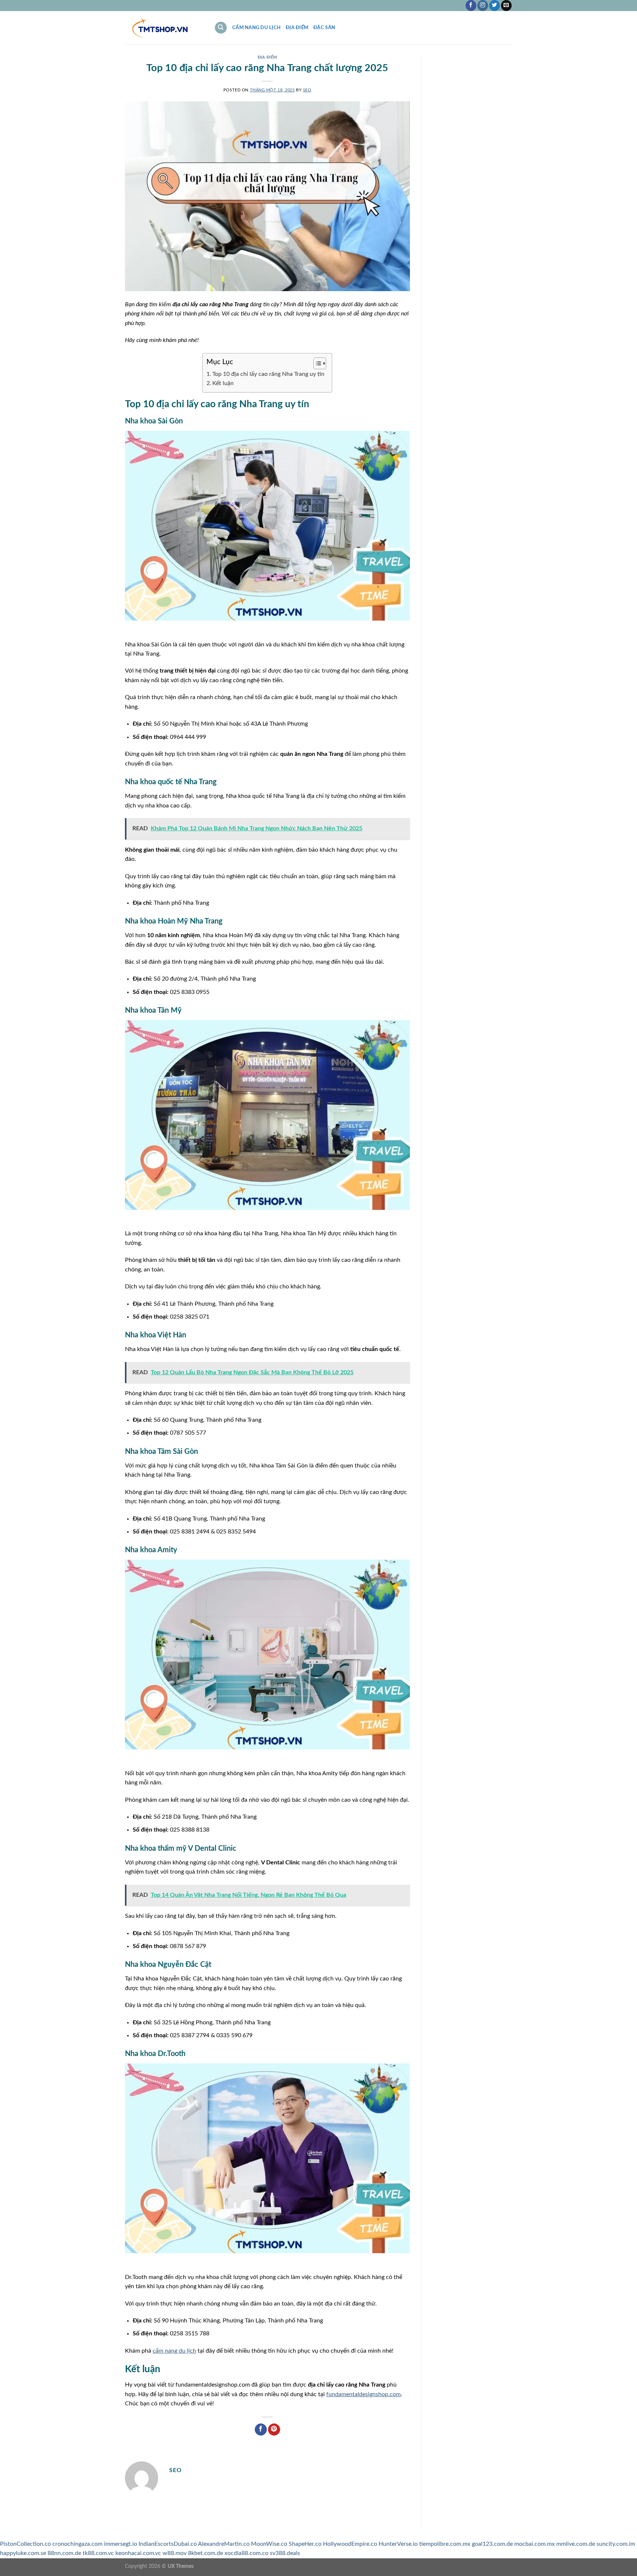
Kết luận (223, 383)
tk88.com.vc (98, 2553)
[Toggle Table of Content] (316, 363)
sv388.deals (285, 2553)
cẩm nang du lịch (174, 2351)
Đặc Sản (324, 28)
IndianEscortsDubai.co (168, 2544)
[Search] (221, 28)
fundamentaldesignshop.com (363, 2394)
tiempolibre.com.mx (445, 2544)
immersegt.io (121, 2544)
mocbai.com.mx (535, 2544)
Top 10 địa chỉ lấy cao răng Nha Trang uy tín (268, 374)
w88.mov (175, 2553)
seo (307, 90)
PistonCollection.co (25, 2544)
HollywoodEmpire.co (350, 2544)
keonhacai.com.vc (138, 2553)
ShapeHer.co (305, 2544)
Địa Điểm (297, 28)
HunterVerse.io (398, 2544)
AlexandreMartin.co (224, 2544)
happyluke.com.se (23, 2553)
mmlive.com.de (576, 2544)
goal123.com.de (492, 2544)
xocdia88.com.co (246, 2553)
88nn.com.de (64, 2553)
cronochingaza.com (77, 2544)
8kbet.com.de (206, 2553)
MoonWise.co (269, 2544)
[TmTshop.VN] (164, 28)
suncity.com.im (616, 2544)
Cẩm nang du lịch (256, 28)
